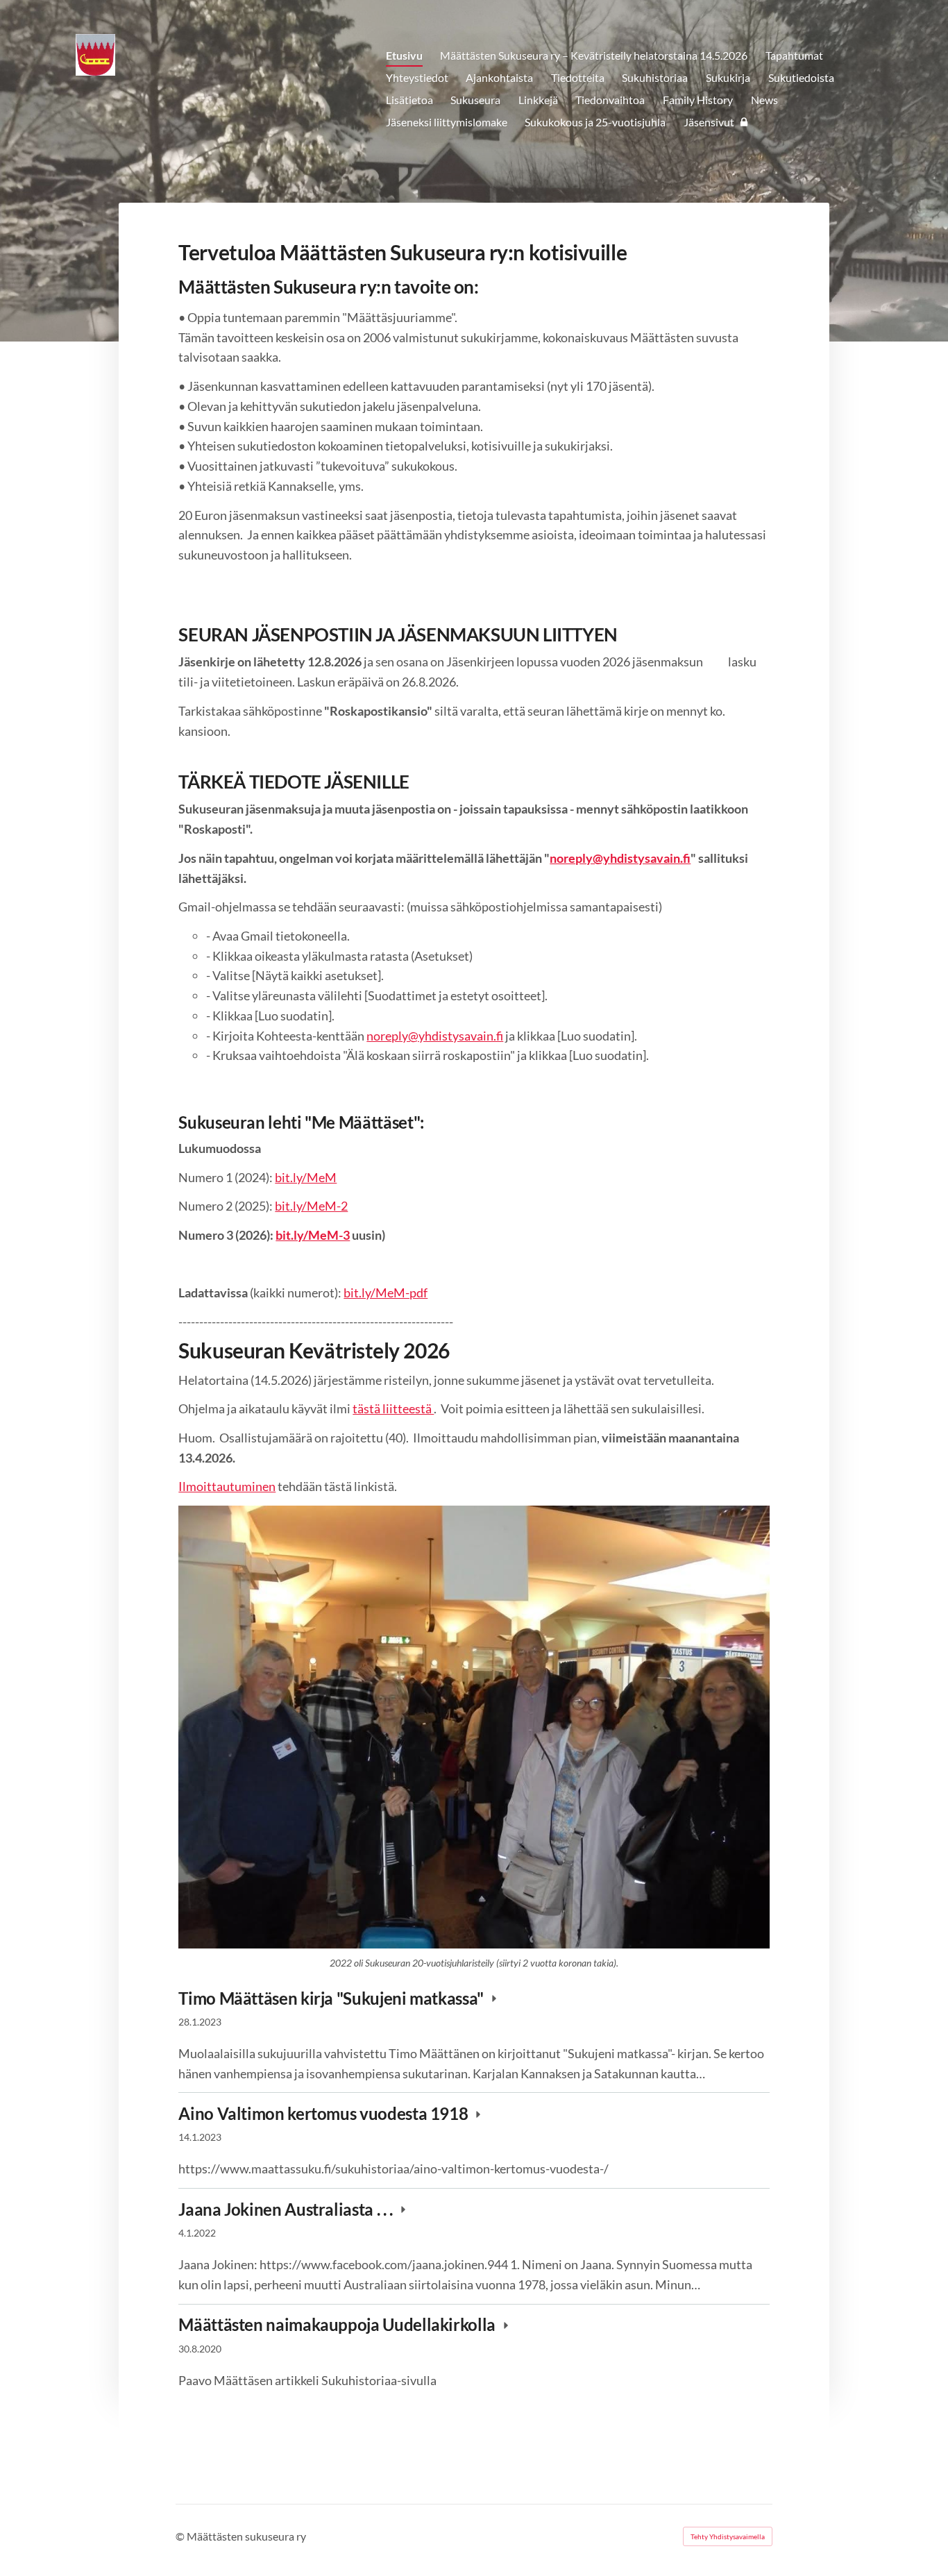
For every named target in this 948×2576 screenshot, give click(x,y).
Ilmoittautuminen (227, 1486)
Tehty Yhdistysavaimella (728, 2536)
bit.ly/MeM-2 (311, 1206)
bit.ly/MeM (306, 1177)
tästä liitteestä (393, 1408)
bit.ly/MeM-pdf (386, 1293)
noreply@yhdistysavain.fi (435, 1036)
